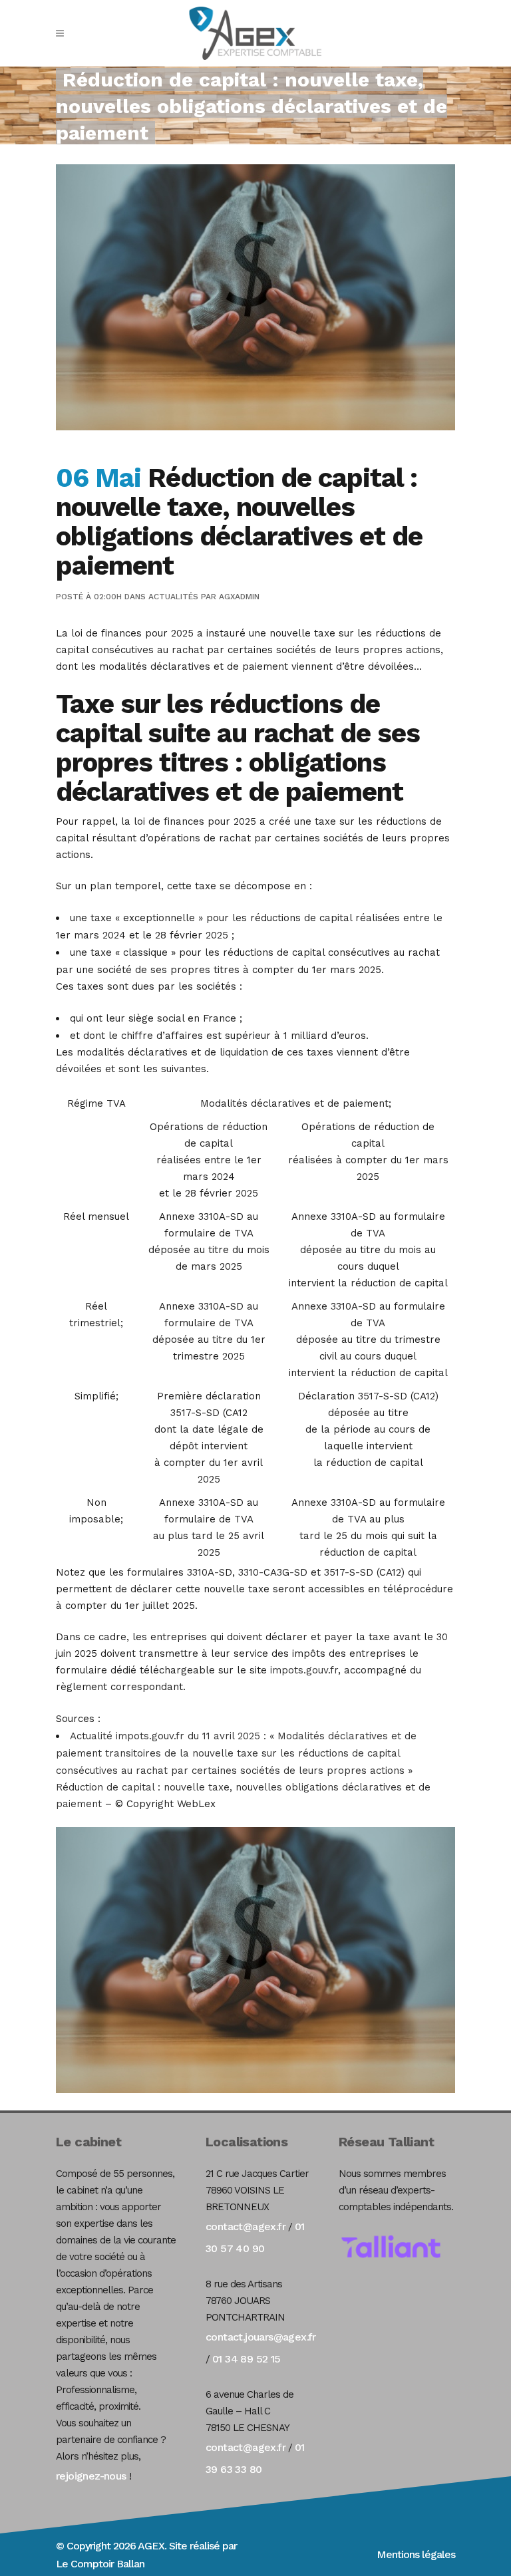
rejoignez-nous (91, 2476)
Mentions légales (416, 2554)
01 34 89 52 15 (247, 2359)
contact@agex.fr (246, 2226)
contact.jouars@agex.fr (261, 2337)
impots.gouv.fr (302, 1670)
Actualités (173, 597)
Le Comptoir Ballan (100, 2564)
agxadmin (239, 597)
